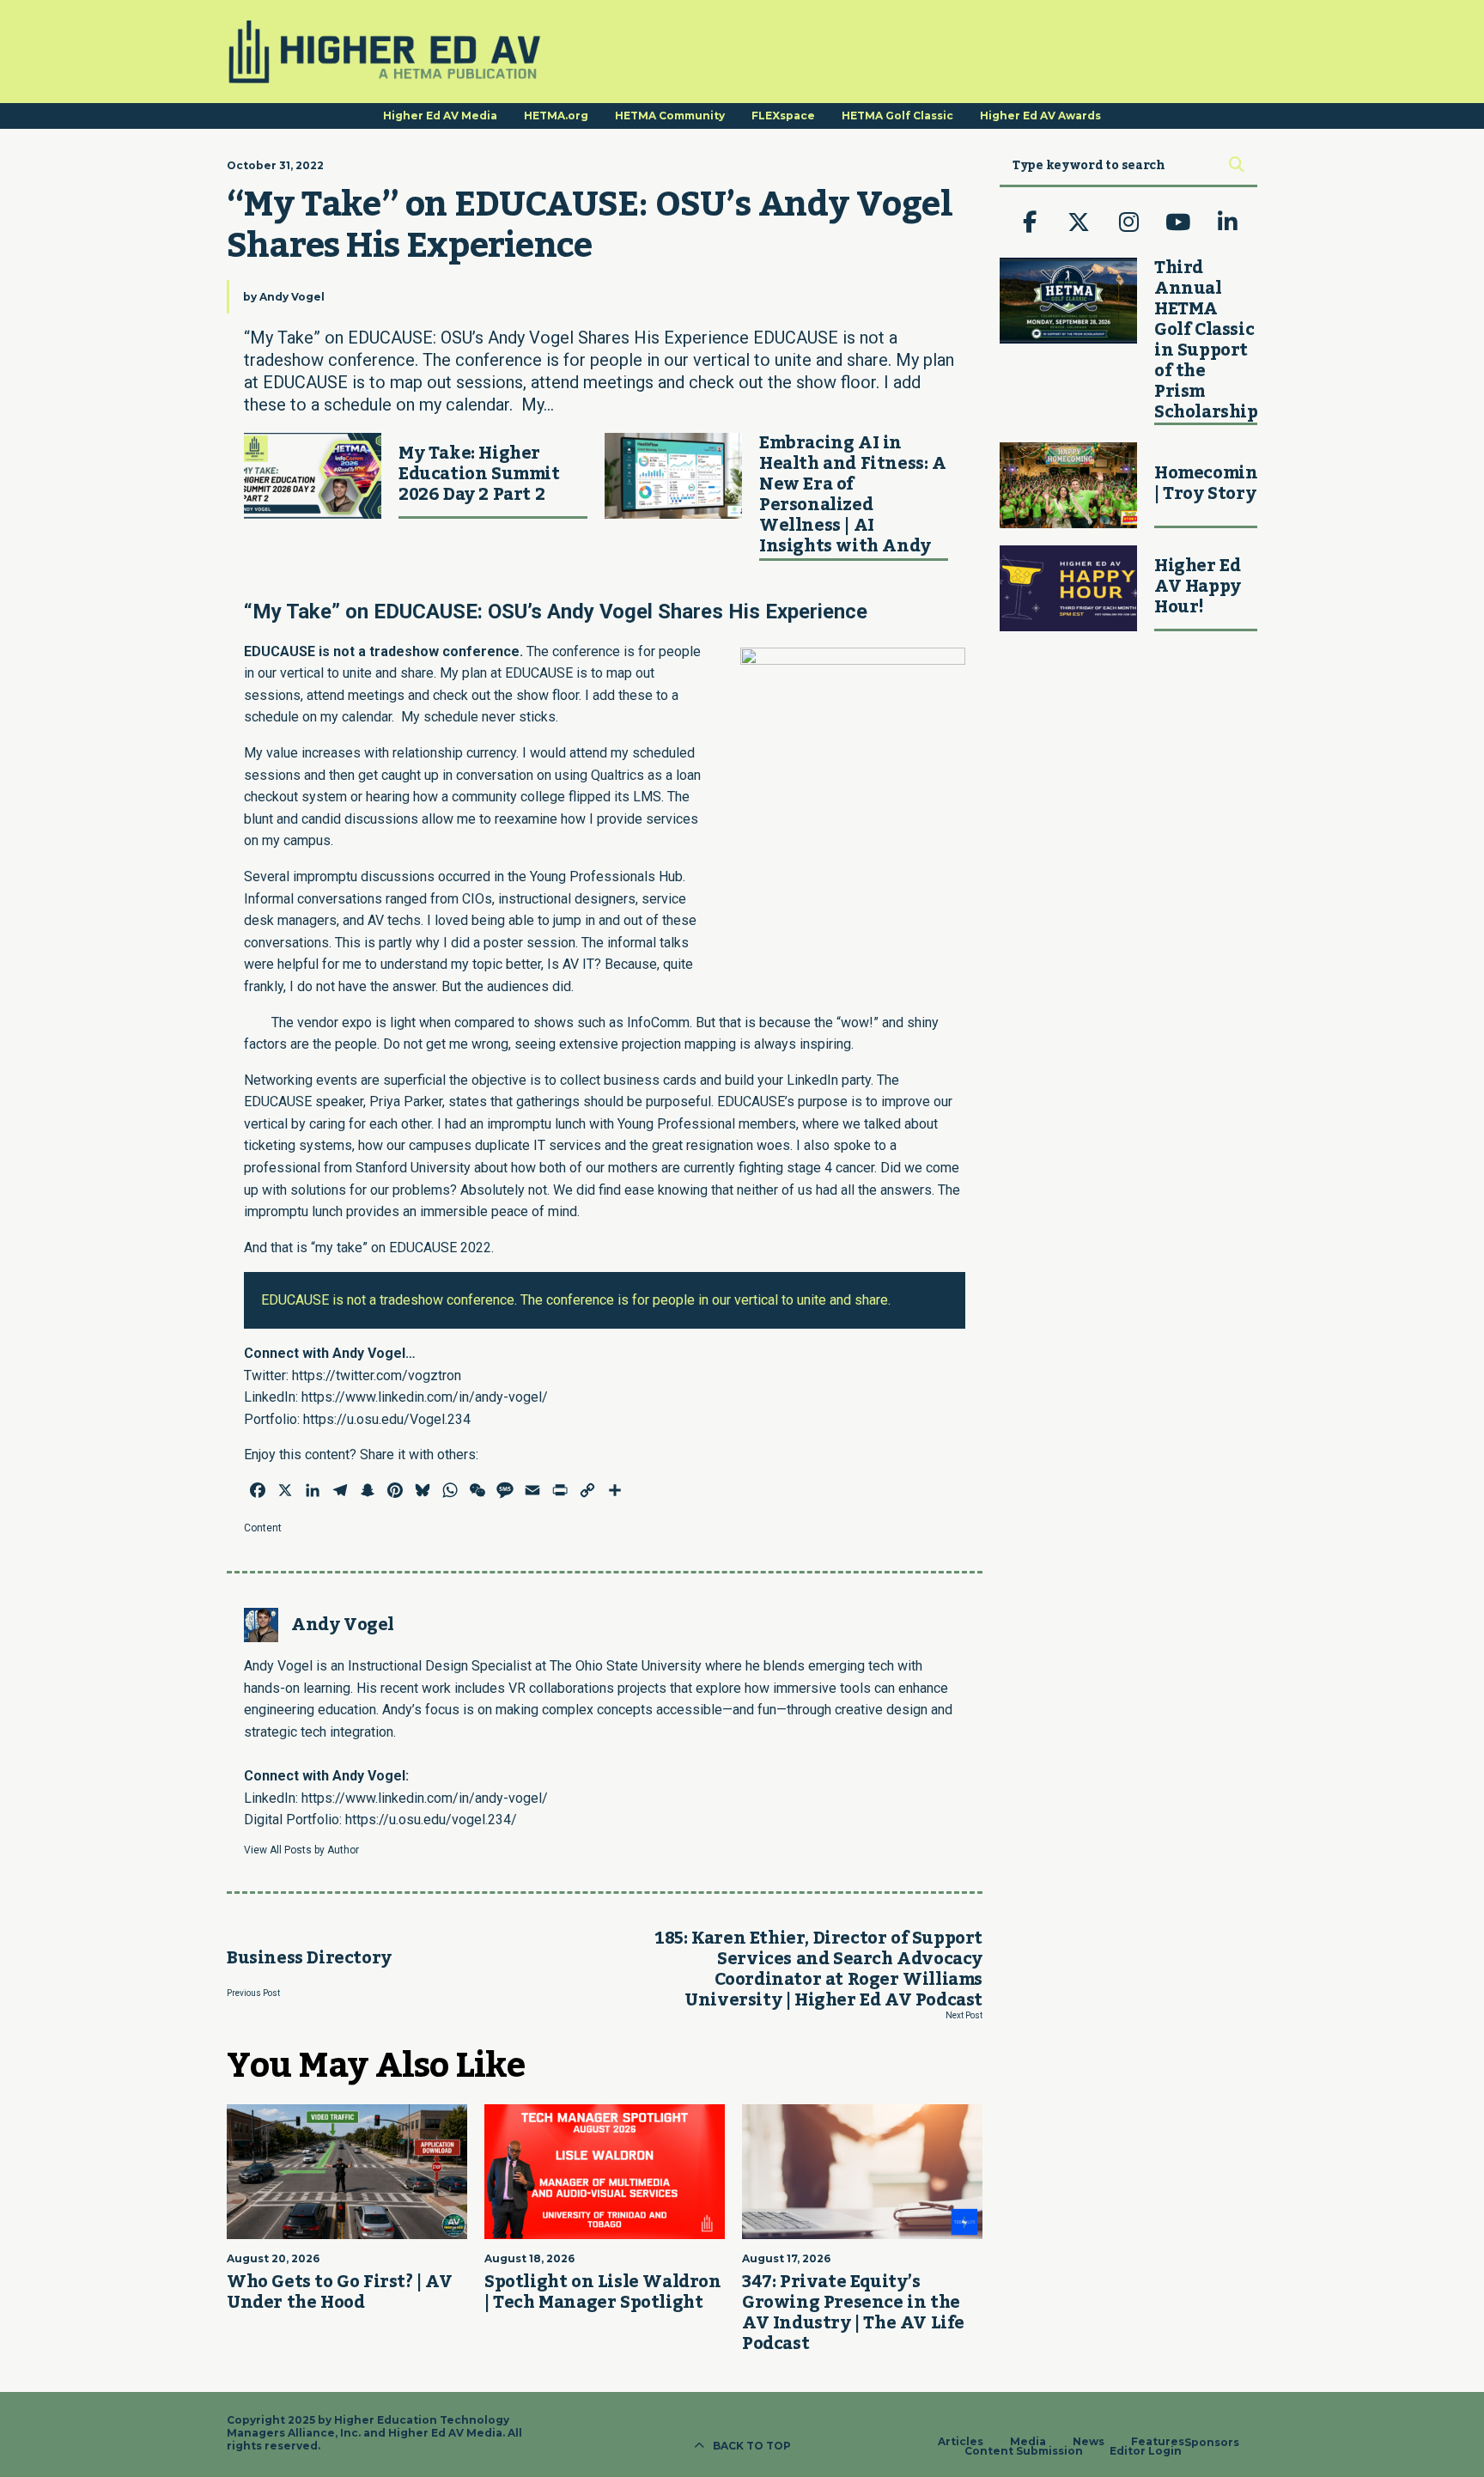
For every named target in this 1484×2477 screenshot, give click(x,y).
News (1089, 2442)
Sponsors (1212, 2443)
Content (263, 1528)
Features (1158, 2442)
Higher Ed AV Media (440, 116)
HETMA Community (670, 116)
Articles (961, 2442)
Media (1028, 2442)
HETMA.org (556, 116)
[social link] (1030, 222)
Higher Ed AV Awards (1040, 116)
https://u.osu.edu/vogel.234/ (431, 1820)
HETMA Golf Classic (897, 116)
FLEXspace (783, 116)
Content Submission (1024, 2451)
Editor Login (1146, 2451)
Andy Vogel (292, 297)
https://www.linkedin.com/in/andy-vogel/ (425, 1397)
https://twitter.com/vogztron (377, 1375)
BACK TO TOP (752, 2446)
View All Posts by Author (301, 1850)
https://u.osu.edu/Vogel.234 (387, 1419)
